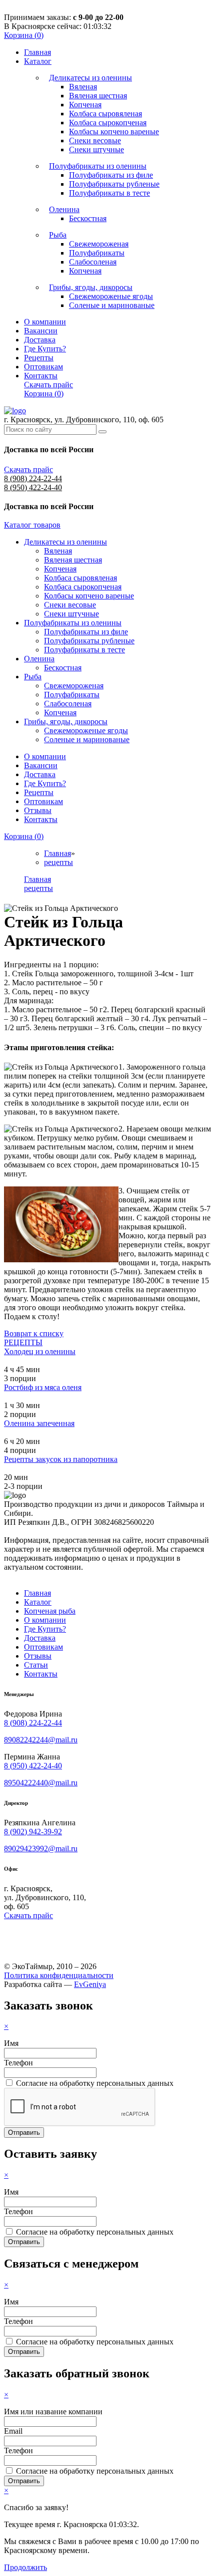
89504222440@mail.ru (41, 1783)
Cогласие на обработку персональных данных (95, 2083)
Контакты (41, 376)
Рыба (58, 235)
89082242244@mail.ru (41, 1740)
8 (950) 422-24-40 (33, 487)
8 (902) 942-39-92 (33, 1832)
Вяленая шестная (98, 96)
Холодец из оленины (40, 1351)
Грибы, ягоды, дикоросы (91, 287)
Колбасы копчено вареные (114, 132)
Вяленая (83, 87)
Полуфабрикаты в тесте (109, 193)
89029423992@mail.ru (41, 1849)
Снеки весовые (95, 141)
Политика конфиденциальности (59, 1975)
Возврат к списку (34, 1333)
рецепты (58, 862)
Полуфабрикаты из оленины (98, 166)
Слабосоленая (93, 262)
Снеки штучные (96, 149)
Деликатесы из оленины (90, 78)
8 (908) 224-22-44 (33, 478)
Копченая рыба (50, 1611)
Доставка (40, 340)
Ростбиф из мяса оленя (43, 1387)
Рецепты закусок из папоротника (61, 1459)
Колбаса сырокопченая (108, 123)
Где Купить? (45, 349)
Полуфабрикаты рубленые (114, 184)
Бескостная (88, 218)
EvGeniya (90, 1984)
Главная (37, 52)
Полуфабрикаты (97, 253)
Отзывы (38, 810)
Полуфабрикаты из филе (111, 175)
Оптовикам (43, 367)
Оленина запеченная (39, 1423)
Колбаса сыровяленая (105, 114)
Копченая (85, 105)
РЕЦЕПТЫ (23, 1342)
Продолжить (25, 2567)
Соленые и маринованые (112, 305)
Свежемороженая (99, 244)
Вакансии (41, 331)
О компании (45, 322)
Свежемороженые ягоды (111, 296)
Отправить (24, 2133)
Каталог (38, 61)
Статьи (36, 1665)
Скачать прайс (48, 385)
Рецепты (39, 358)
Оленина (64, 209)
